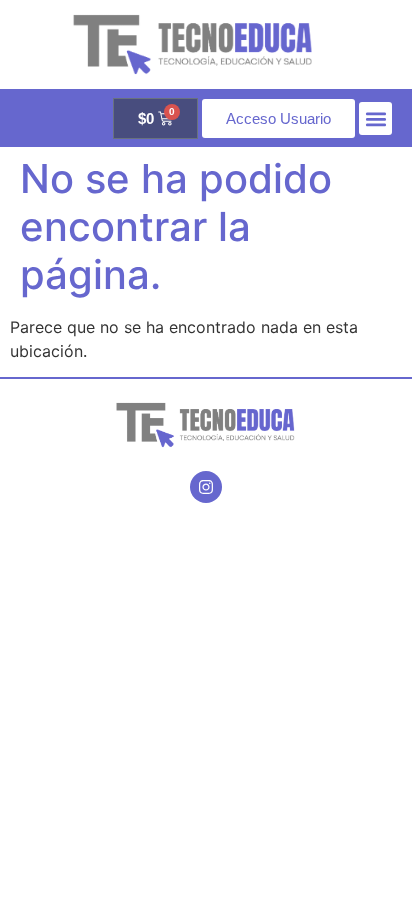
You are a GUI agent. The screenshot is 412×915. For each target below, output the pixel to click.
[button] (375, 118)
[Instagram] (206, 487)
